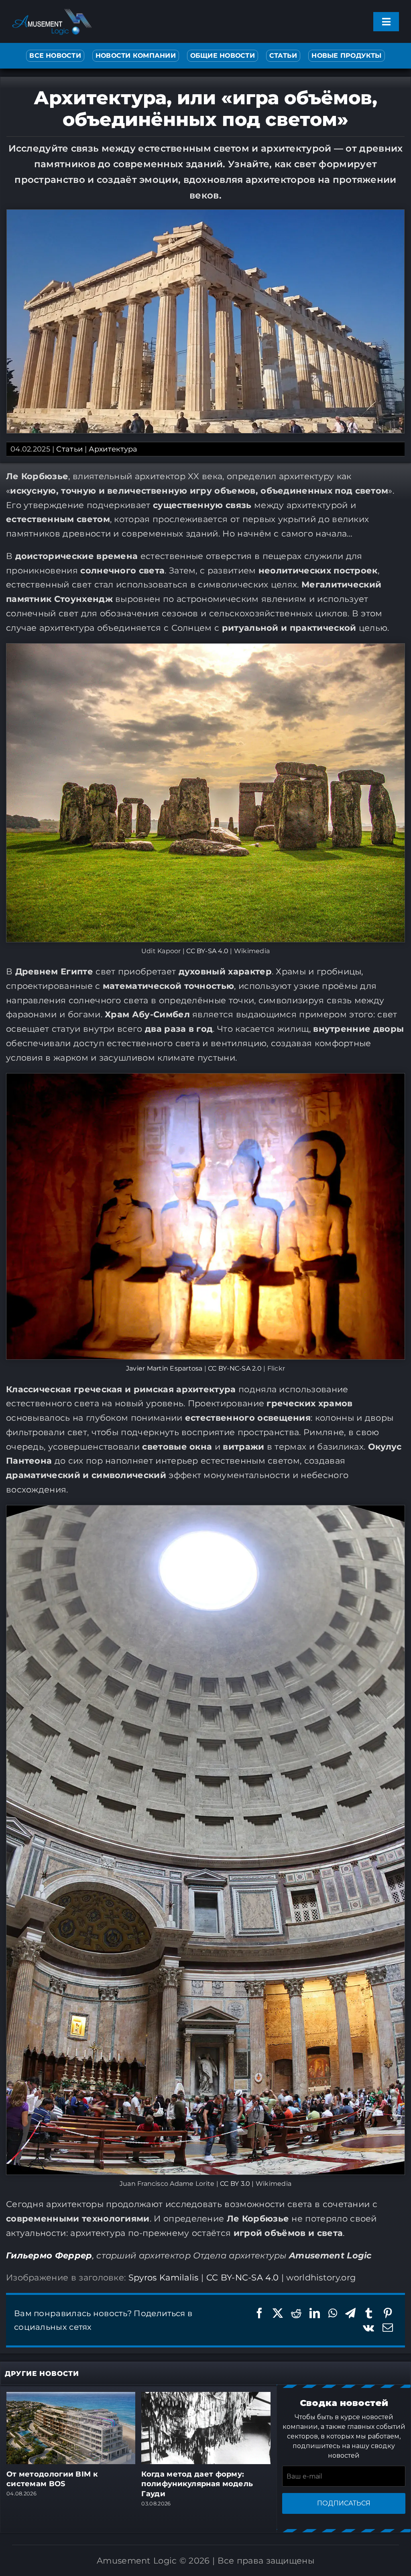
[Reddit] (296, 2313)
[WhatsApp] (333, 2313)
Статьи (69, 449)
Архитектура (113, 449)
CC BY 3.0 (235, 2184)
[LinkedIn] (315, 2313)
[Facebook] (259, 2313)
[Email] (388, 2328)
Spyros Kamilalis (164, 2277)
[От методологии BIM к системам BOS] (71, 2397)
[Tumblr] (369, 2313)
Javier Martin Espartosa (164, 1368)
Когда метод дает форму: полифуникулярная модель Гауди (197, 2484)
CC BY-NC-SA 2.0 (235, 1368)
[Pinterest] (388, 2313)
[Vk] (368, 2328)
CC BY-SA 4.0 (207, 951)
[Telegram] (350, 2313)
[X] (278, 2313)
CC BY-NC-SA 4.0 (243, 2277)
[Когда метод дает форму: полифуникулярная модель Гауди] (206, 2397)
